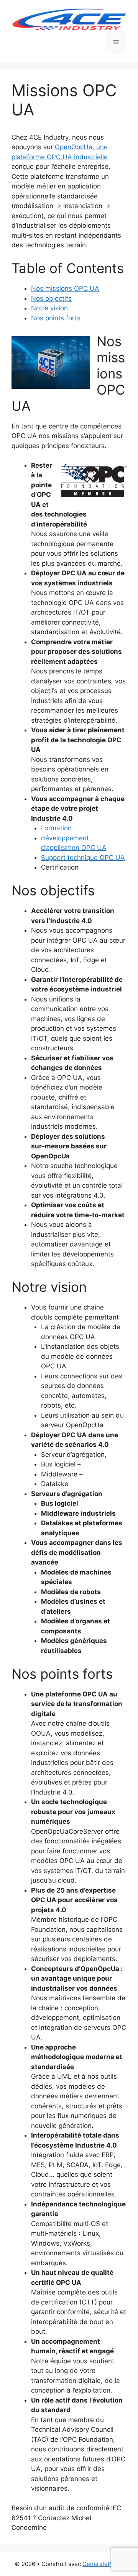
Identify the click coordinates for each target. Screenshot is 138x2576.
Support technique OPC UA (83, 858)
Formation (56, 828)
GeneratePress (103, 2564)
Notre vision (49, 308)
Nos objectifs (51, 298)
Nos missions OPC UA (65, 288)
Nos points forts (56, 318)
